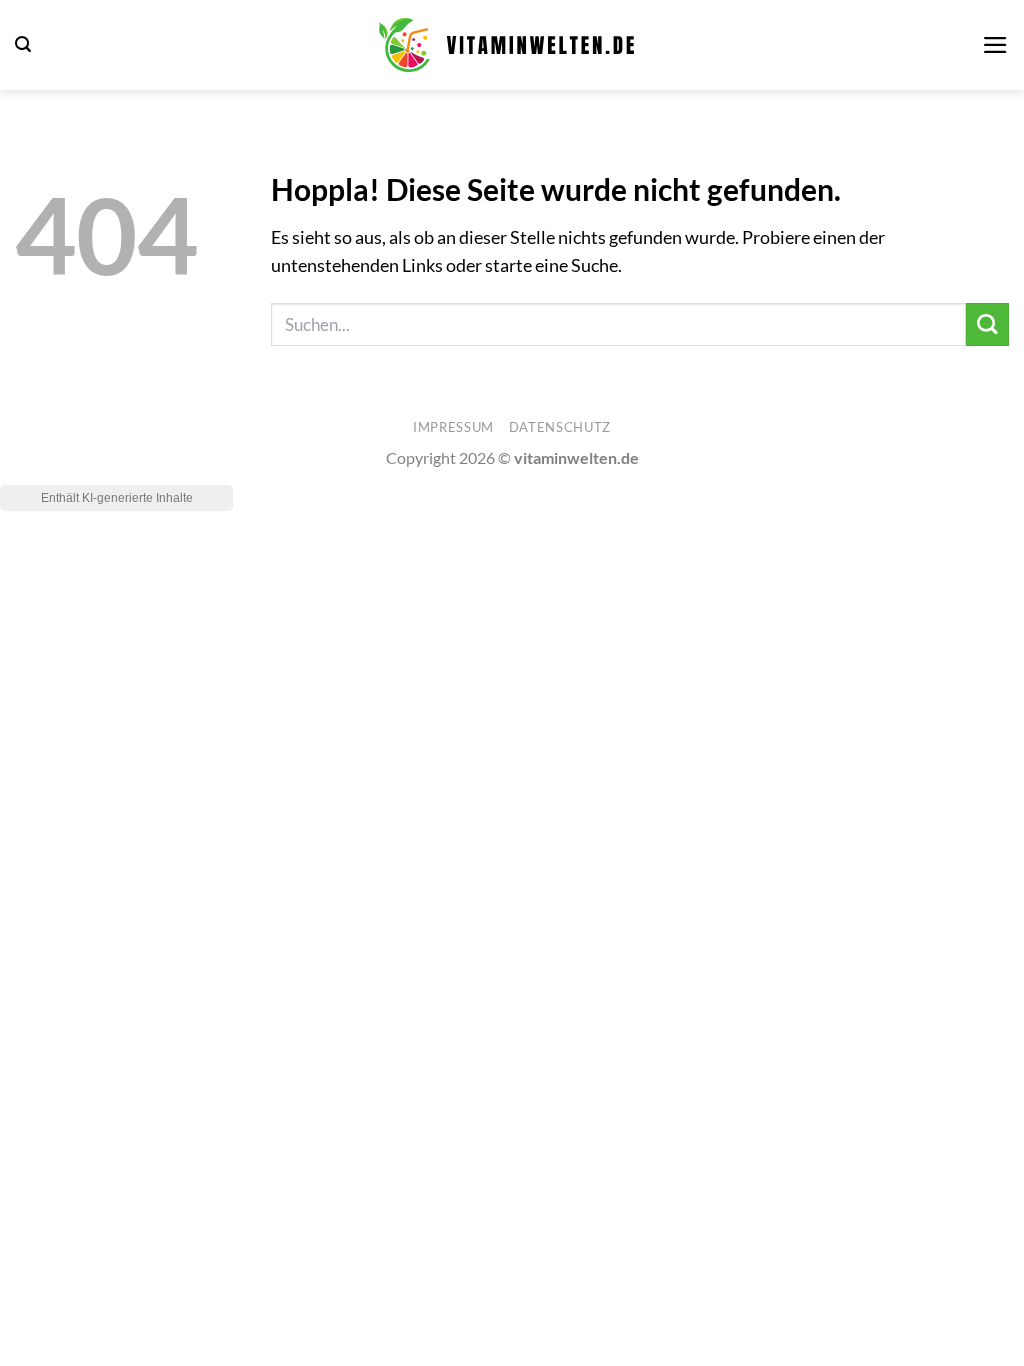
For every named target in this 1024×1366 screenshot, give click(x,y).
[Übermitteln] (987, 324)
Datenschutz (560, 427)
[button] (23, 44)
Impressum (453, 427)
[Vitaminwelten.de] (507, 45)
